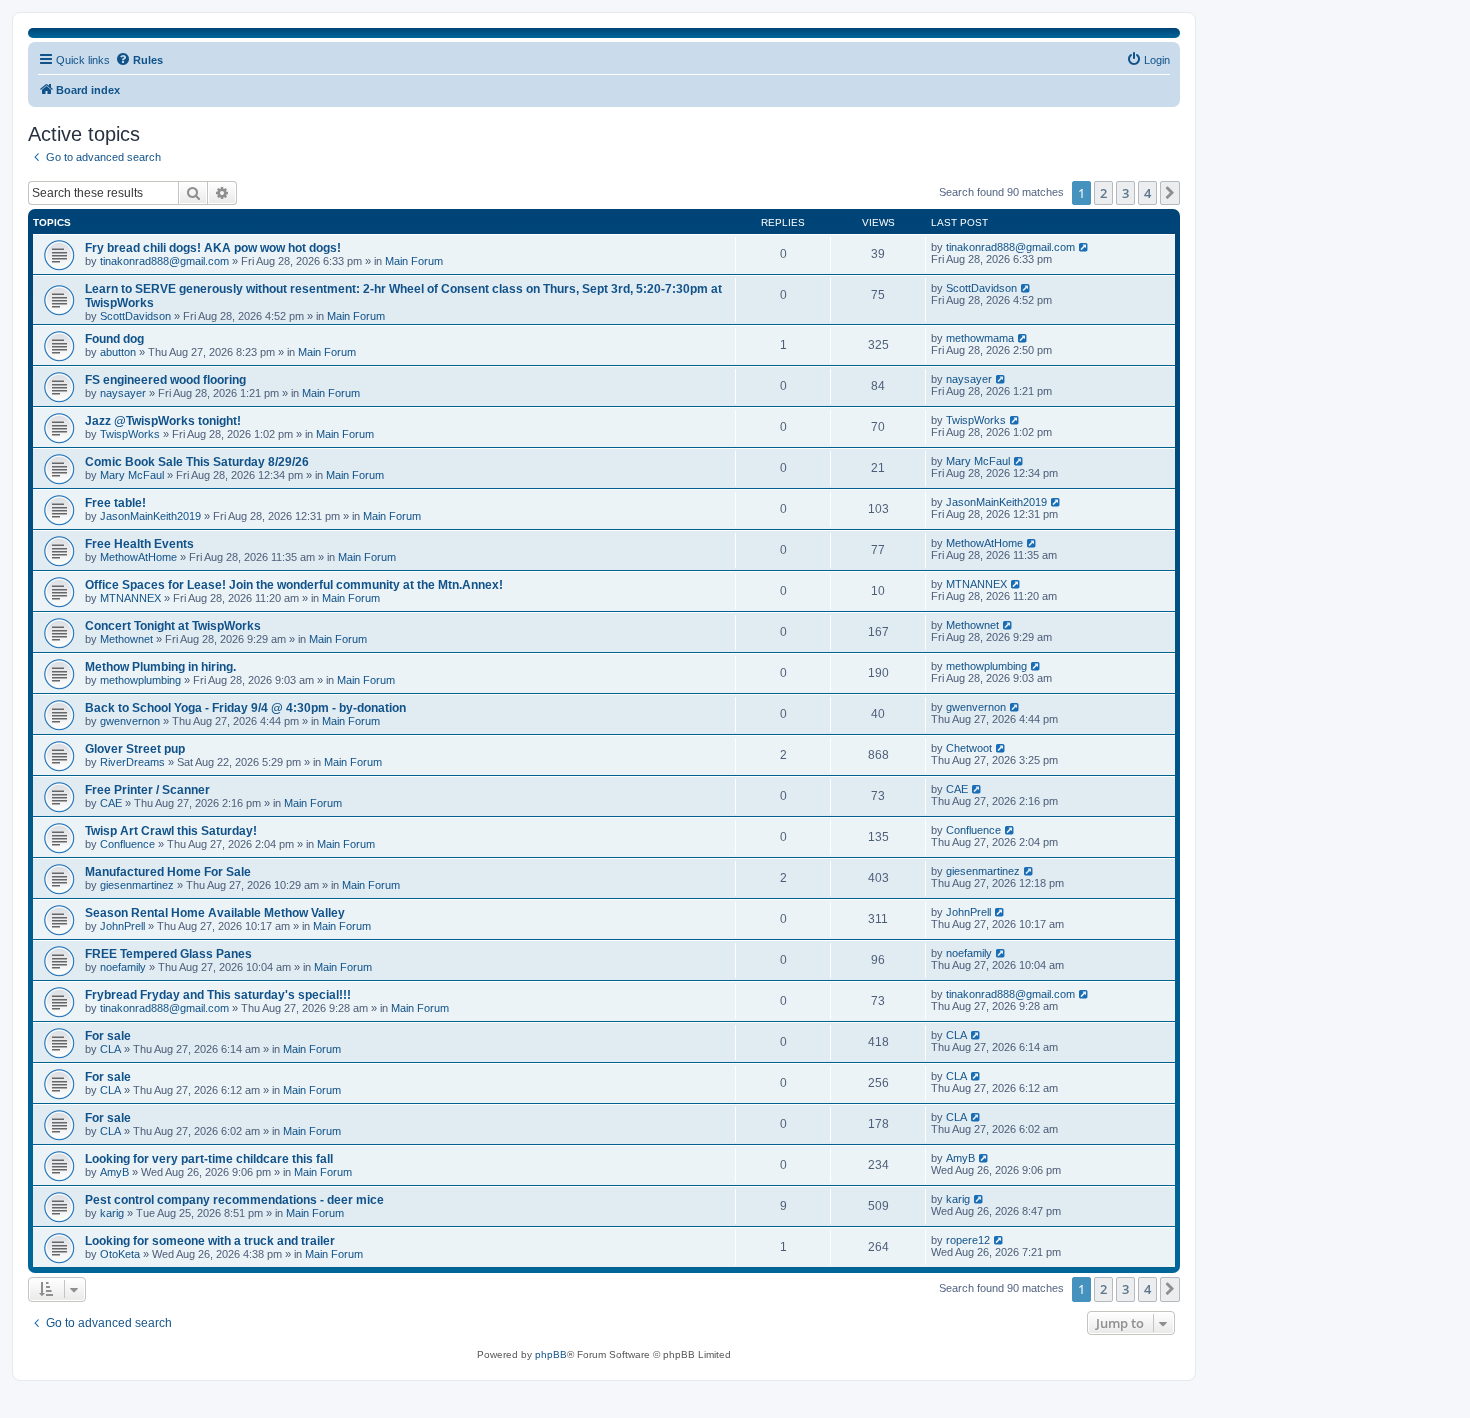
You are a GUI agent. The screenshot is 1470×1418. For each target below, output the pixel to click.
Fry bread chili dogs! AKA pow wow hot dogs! (213, 248)
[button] (1170, 193)
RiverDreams (132, 762)
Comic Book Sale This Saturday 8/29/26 (197, 462)
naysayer (123, 393)
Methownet (126, 639)
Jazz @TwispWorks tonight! (163, 421)
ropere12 (968, 1240)
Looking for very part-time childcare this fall (209, 1159)
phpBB (551, 1354)
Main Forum (414, 261)
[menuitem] (1148, 60)
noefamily (123, 967)
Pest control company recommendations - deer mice (234, 1200)
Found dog (114, 339)
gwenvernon (130, 721)
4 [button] (1147, 193)
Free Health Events (139, 544)
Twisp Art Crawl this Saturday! (171, 831)
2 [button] (1103, 193)
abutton (118, 352)
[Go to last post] (1084, 247)
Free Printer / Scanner (147, 790)
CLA (110, 1049)
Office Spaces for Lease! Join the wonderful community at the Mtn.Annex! (294, 585)
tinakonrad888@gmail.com (164, 261)
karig (112, 1213)
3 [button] (1125, 193)
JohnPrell (122, 926)
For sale (108, 1036)
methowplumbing (140, 680)
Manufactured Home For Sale (168, 872)
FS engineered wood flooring (165, 380)
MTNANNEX (130, 598)
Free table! (115, 503)
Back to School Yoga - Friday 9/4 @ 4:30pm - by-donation (245, 708)
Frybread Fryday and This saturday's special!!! (218, 995)
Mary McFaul (132, 475)
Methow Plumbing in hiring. (160, 667)
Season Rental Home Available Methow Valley (215, 913)
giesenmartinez (137, 885)
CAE (111, 803)
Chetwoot (969, 748)
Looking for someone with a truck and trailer (210, 1241)
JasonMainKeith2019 (150, 516)
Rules (148, 60)
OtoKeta (120, 1254)
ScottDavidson (135, 316)
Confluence (127, 844)
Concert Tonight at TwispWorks (173, 626)
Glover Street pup (135, 749)
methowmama (980, 338)
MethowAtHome (138, 557)
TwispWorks (130, 434)
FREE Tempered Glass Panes (168, 954)
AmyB (114, 1172)
